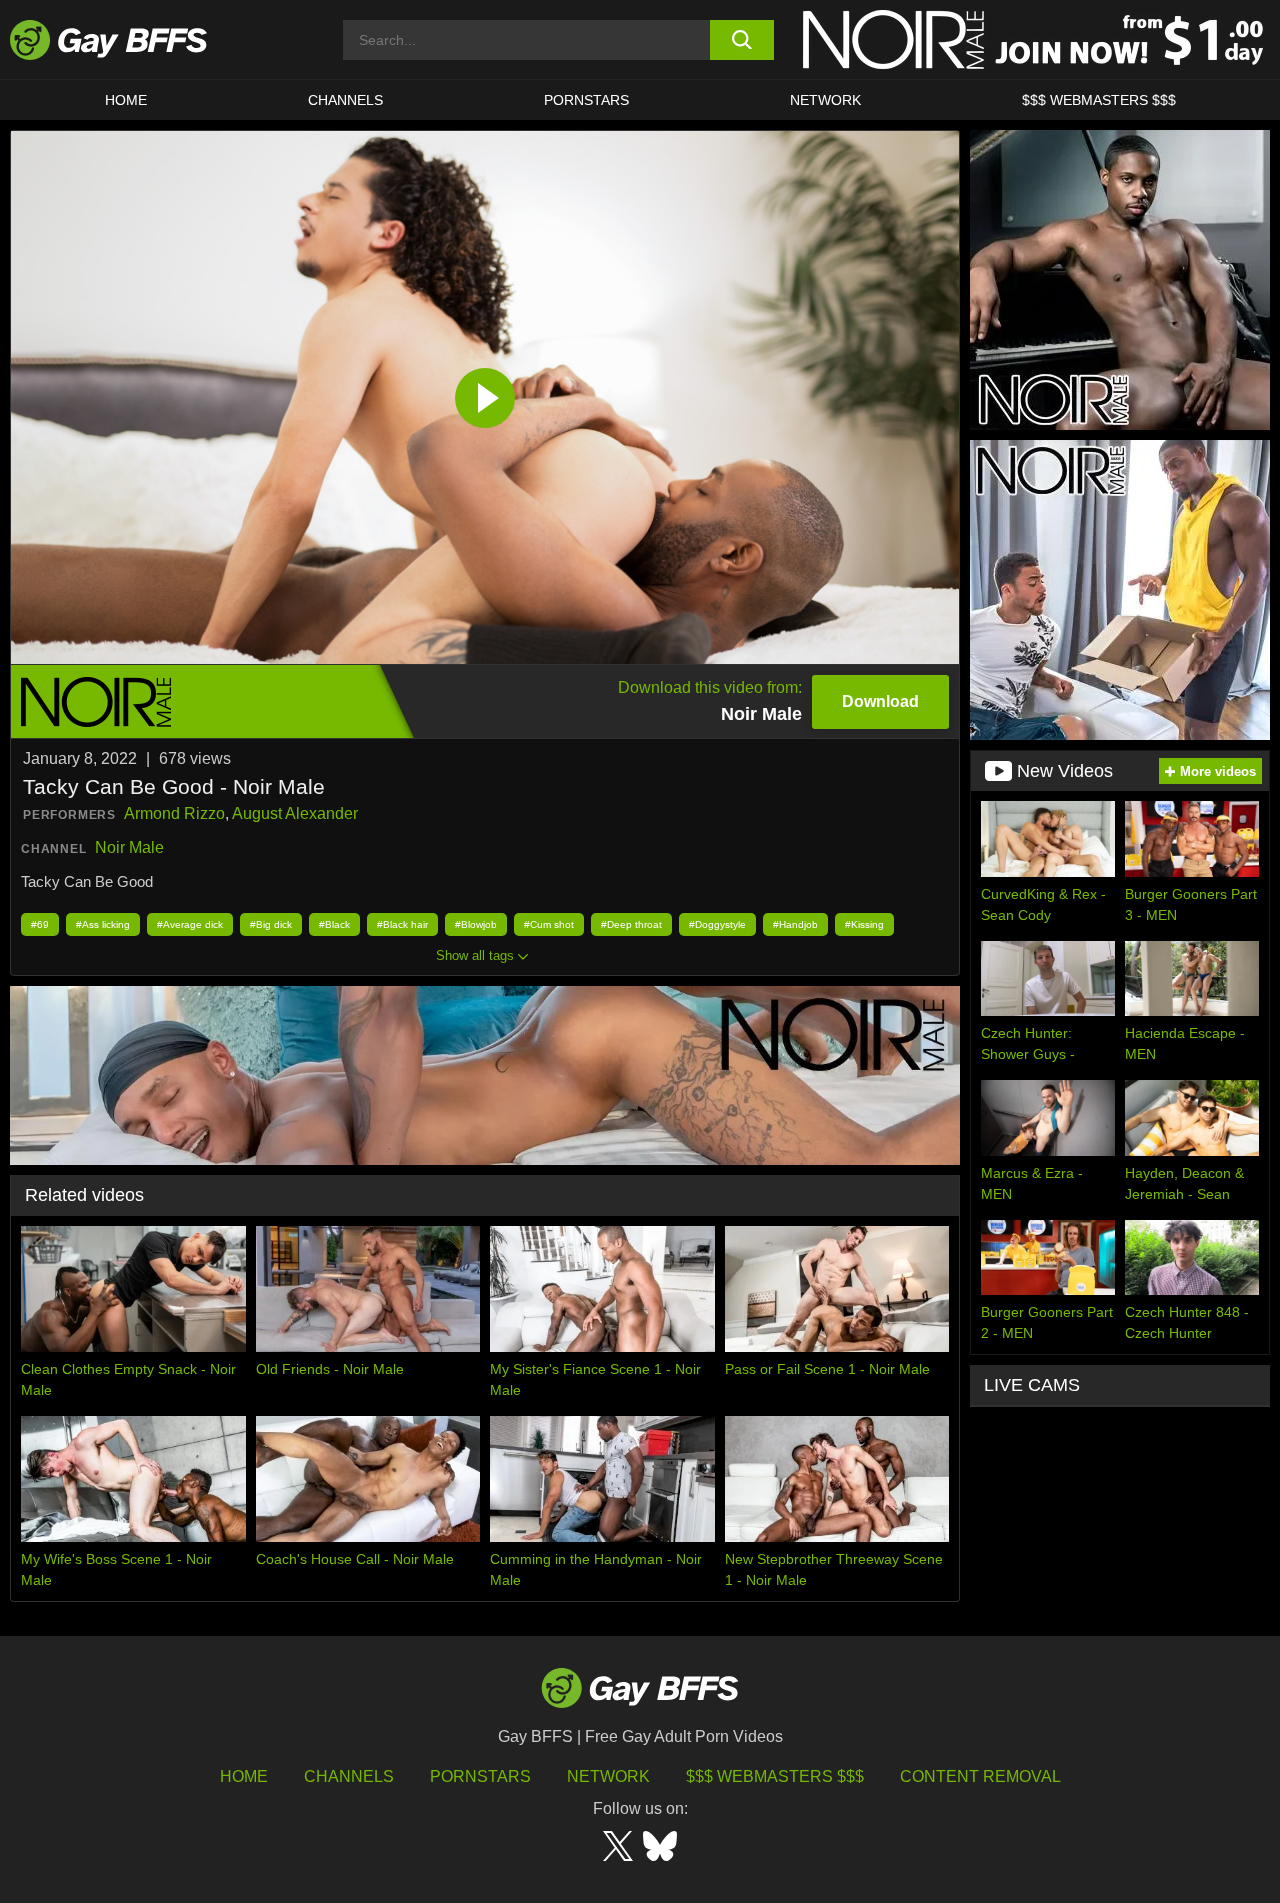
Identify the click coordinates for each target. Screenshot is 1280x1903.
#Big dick (271, 924)
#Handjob (795, 924)
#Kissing (864, 924)
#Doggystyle (717, 924)
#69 (40, 924)
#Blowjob (476, 924)
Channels (349, 1776)
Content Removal (980, 1776)
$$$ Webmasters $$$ (1099, 100)
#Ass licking (103, 924)
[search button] (742, 40)
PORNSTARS (586, 100)
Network (825, 100)
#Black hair (402, 924)
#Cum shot (549, 924)
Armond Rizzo (174, 813)
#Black (334, 924)
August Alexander (295, 813)
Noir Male (129, 847)
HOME (126, 100)
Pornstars (480, 1776)
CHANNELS (345, 100)
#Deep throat (631, 924)
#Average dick (190, 924)
